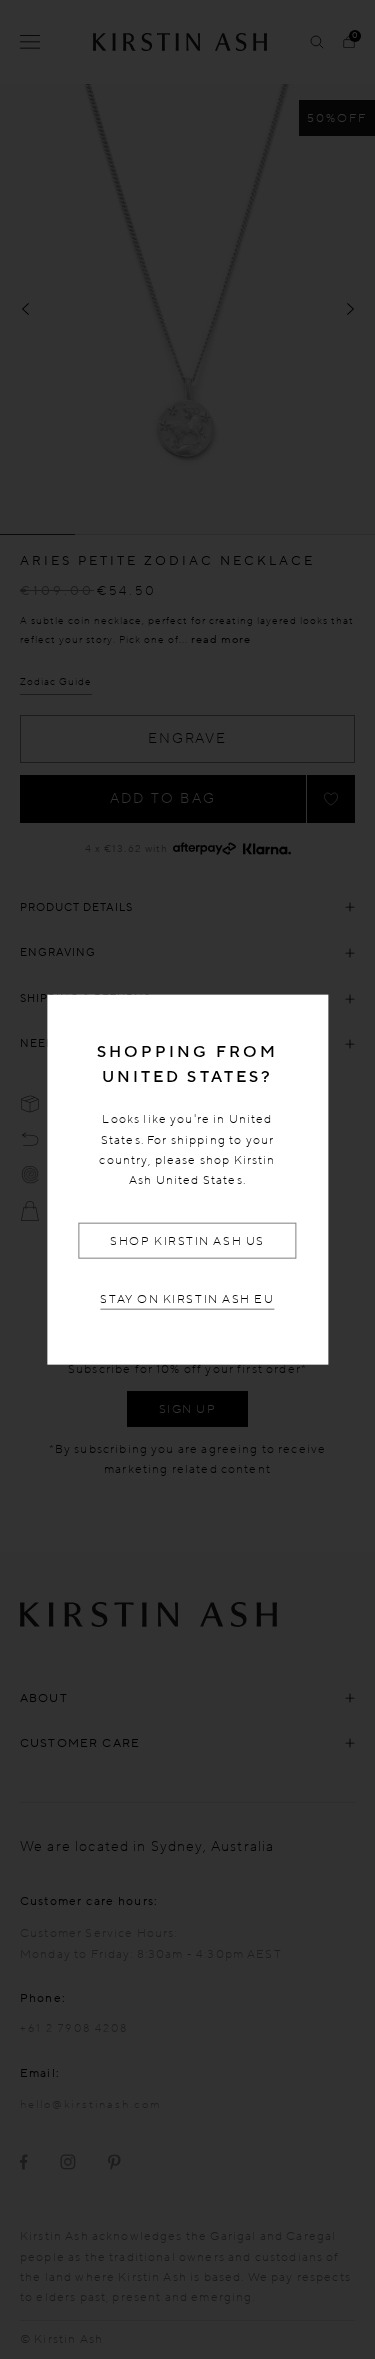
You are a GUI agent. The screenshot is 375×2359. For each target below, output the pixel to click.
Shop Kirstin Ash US (187, 1241)
